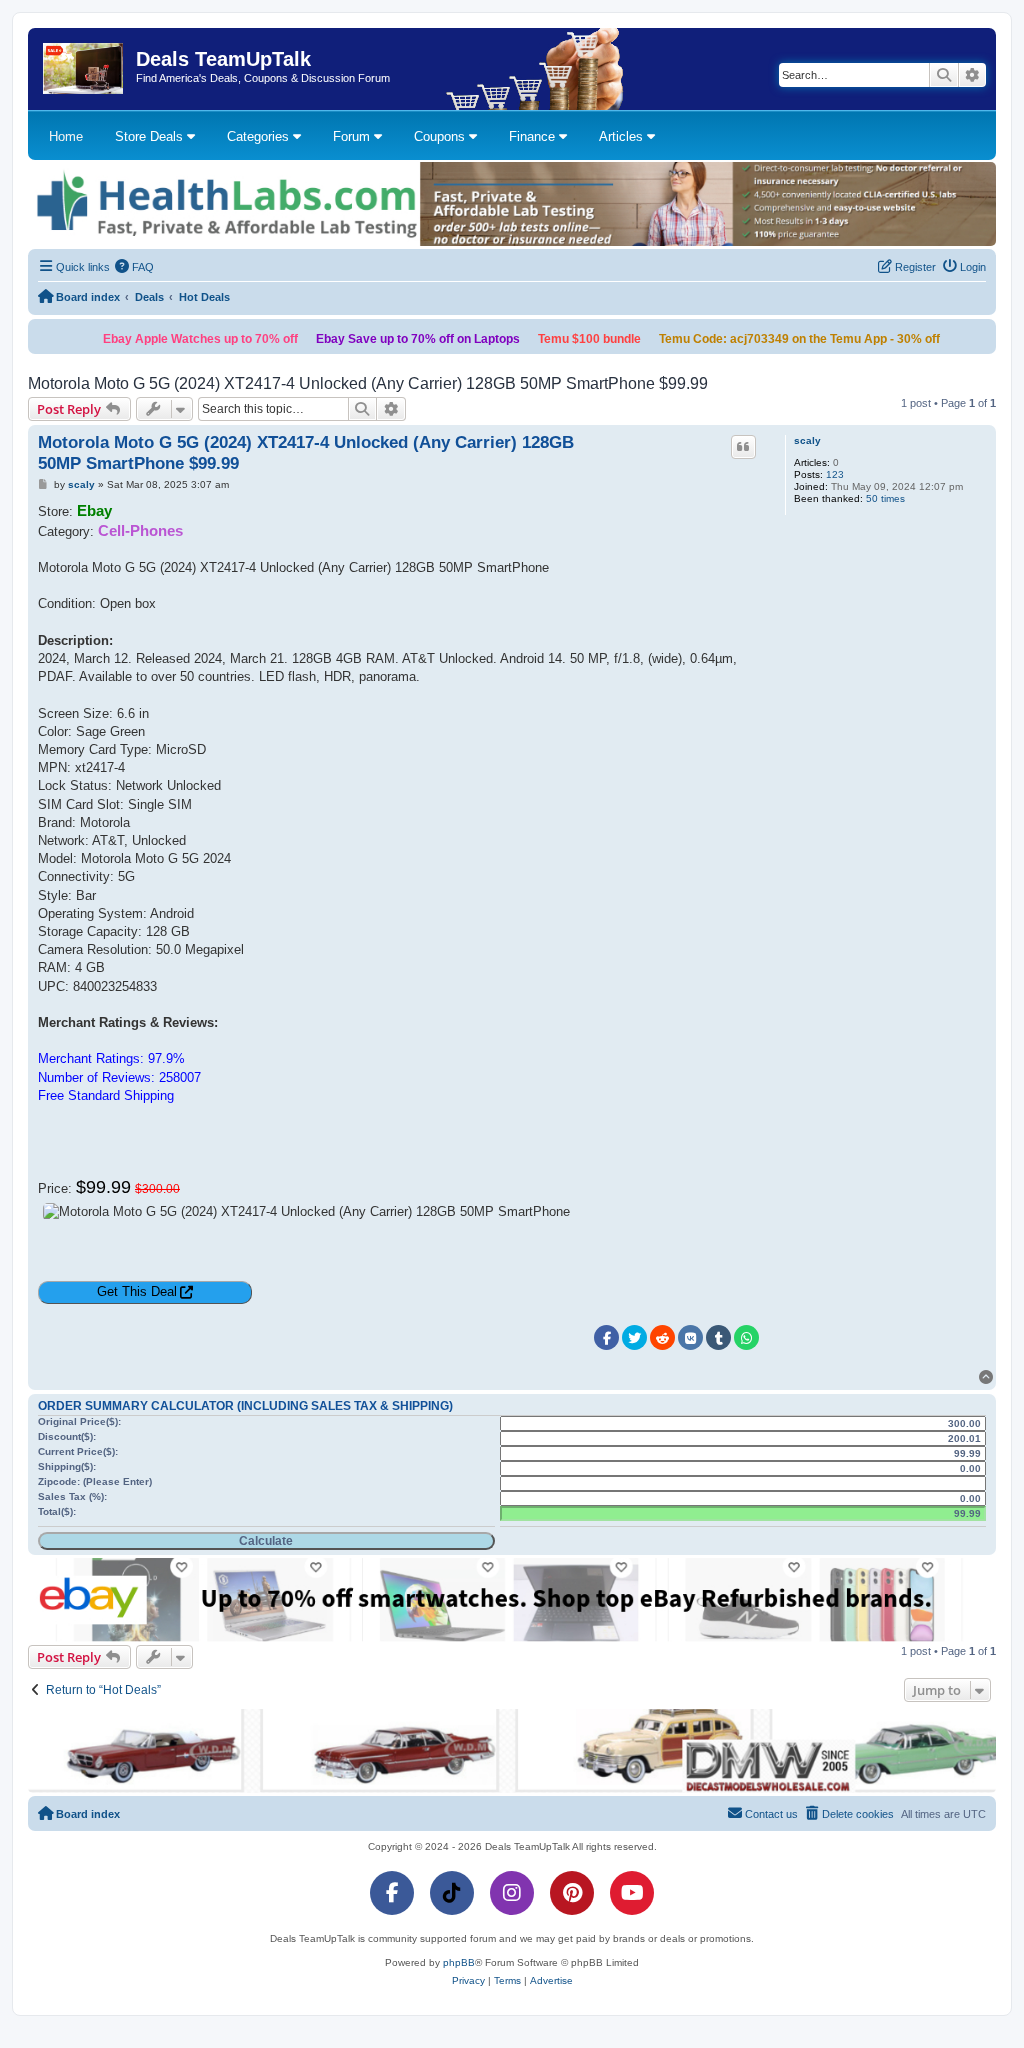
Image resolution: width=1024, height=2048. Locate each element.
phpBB (459, 1962)
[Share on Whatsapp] (746, 1337)
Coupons (441, 136)
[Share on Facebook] (606, 1337)
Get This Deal (137, 1291)
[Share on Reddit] (662, 1337)
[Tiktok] (452, 1893)
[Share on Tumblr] (718, 1337)
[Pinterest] (572, 1893)
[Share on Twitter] (634, 1337)
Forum (353, 136)
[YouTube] (632, 1893)
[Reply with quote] (744, 447)
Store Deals (151, 136)
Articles (623, 136)
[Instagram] (512, 1893)
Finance (534, 136)
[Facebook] (392, 1893)
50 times (885, 498)
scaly (807, 440)
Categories (260, 136)
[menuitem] (135, 267)
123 (835, 474)
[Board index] (84, 69)
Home (66, 136)
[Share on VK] (690, 1337)
